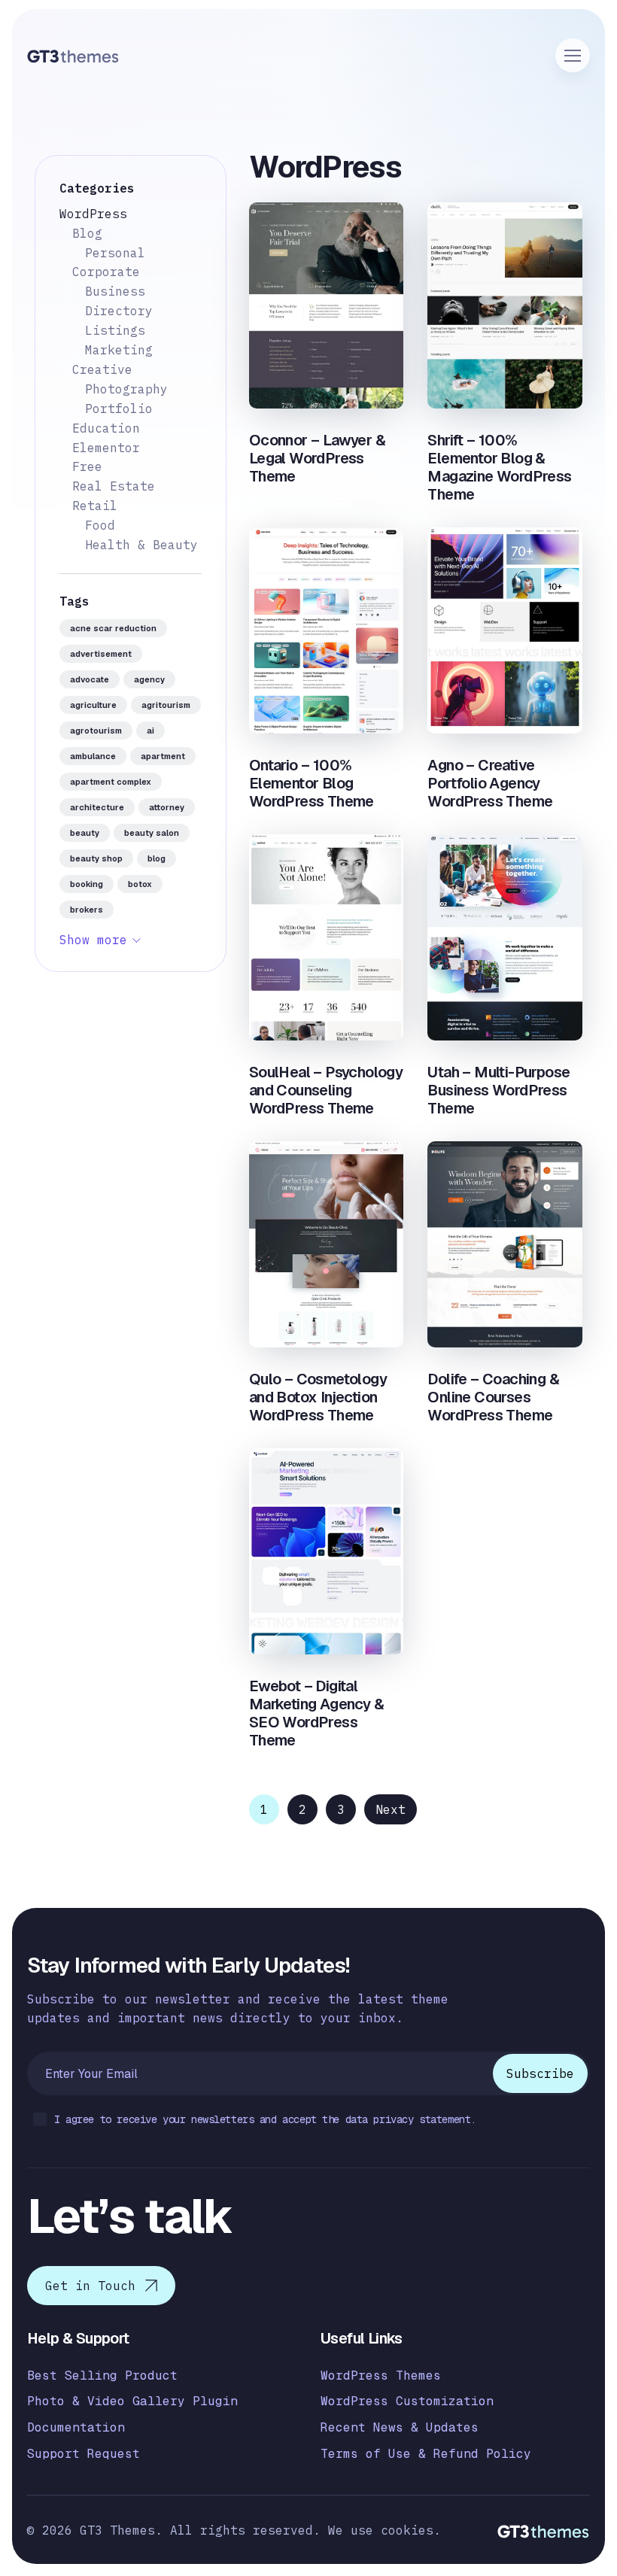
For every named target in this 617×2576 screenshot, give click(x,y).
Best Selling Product (102, 2376)
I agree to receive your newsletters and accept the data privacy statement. (265, 2119)
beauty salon (152, 833)
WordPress (93, 214)
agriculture (93, 705)
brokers (87, 910)
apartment (163, 756)
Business (115, 291)
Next (391, 1809)
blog (157, 858)
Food (100, 525)
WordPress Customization (407, 2401)
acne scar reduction (113, 628)
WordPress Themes (381, 2376)
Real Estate (114, 486)
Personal (115, 253)
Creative (102, 369)
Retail (95, 506)
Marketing (119, 350)
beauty (85, 833)
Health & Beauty (141, 545)
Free (87, 466)
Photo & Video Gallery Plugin (132, 2401)
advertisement (101, 654)
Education (106, 428)
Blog (87, 233)
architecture (97, 807)
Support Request (84, 2454)
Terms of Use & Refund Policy (426, 2454)
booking (87, 884)
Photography (126, 389)
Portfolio (119, 409)
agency (149, 679)
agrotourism (96, 731)
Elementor (106, 448)
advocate (90, 679)
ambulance (93, 756)
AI (150, 731)
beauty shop (96, 858)
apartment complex (111, 782)
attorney (167, 807)
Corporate (106, 272)
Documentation (76, 2427)
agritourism (166, 705)
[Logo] (73, 56)
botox (140, 884)
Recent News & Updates (400, 2427)
